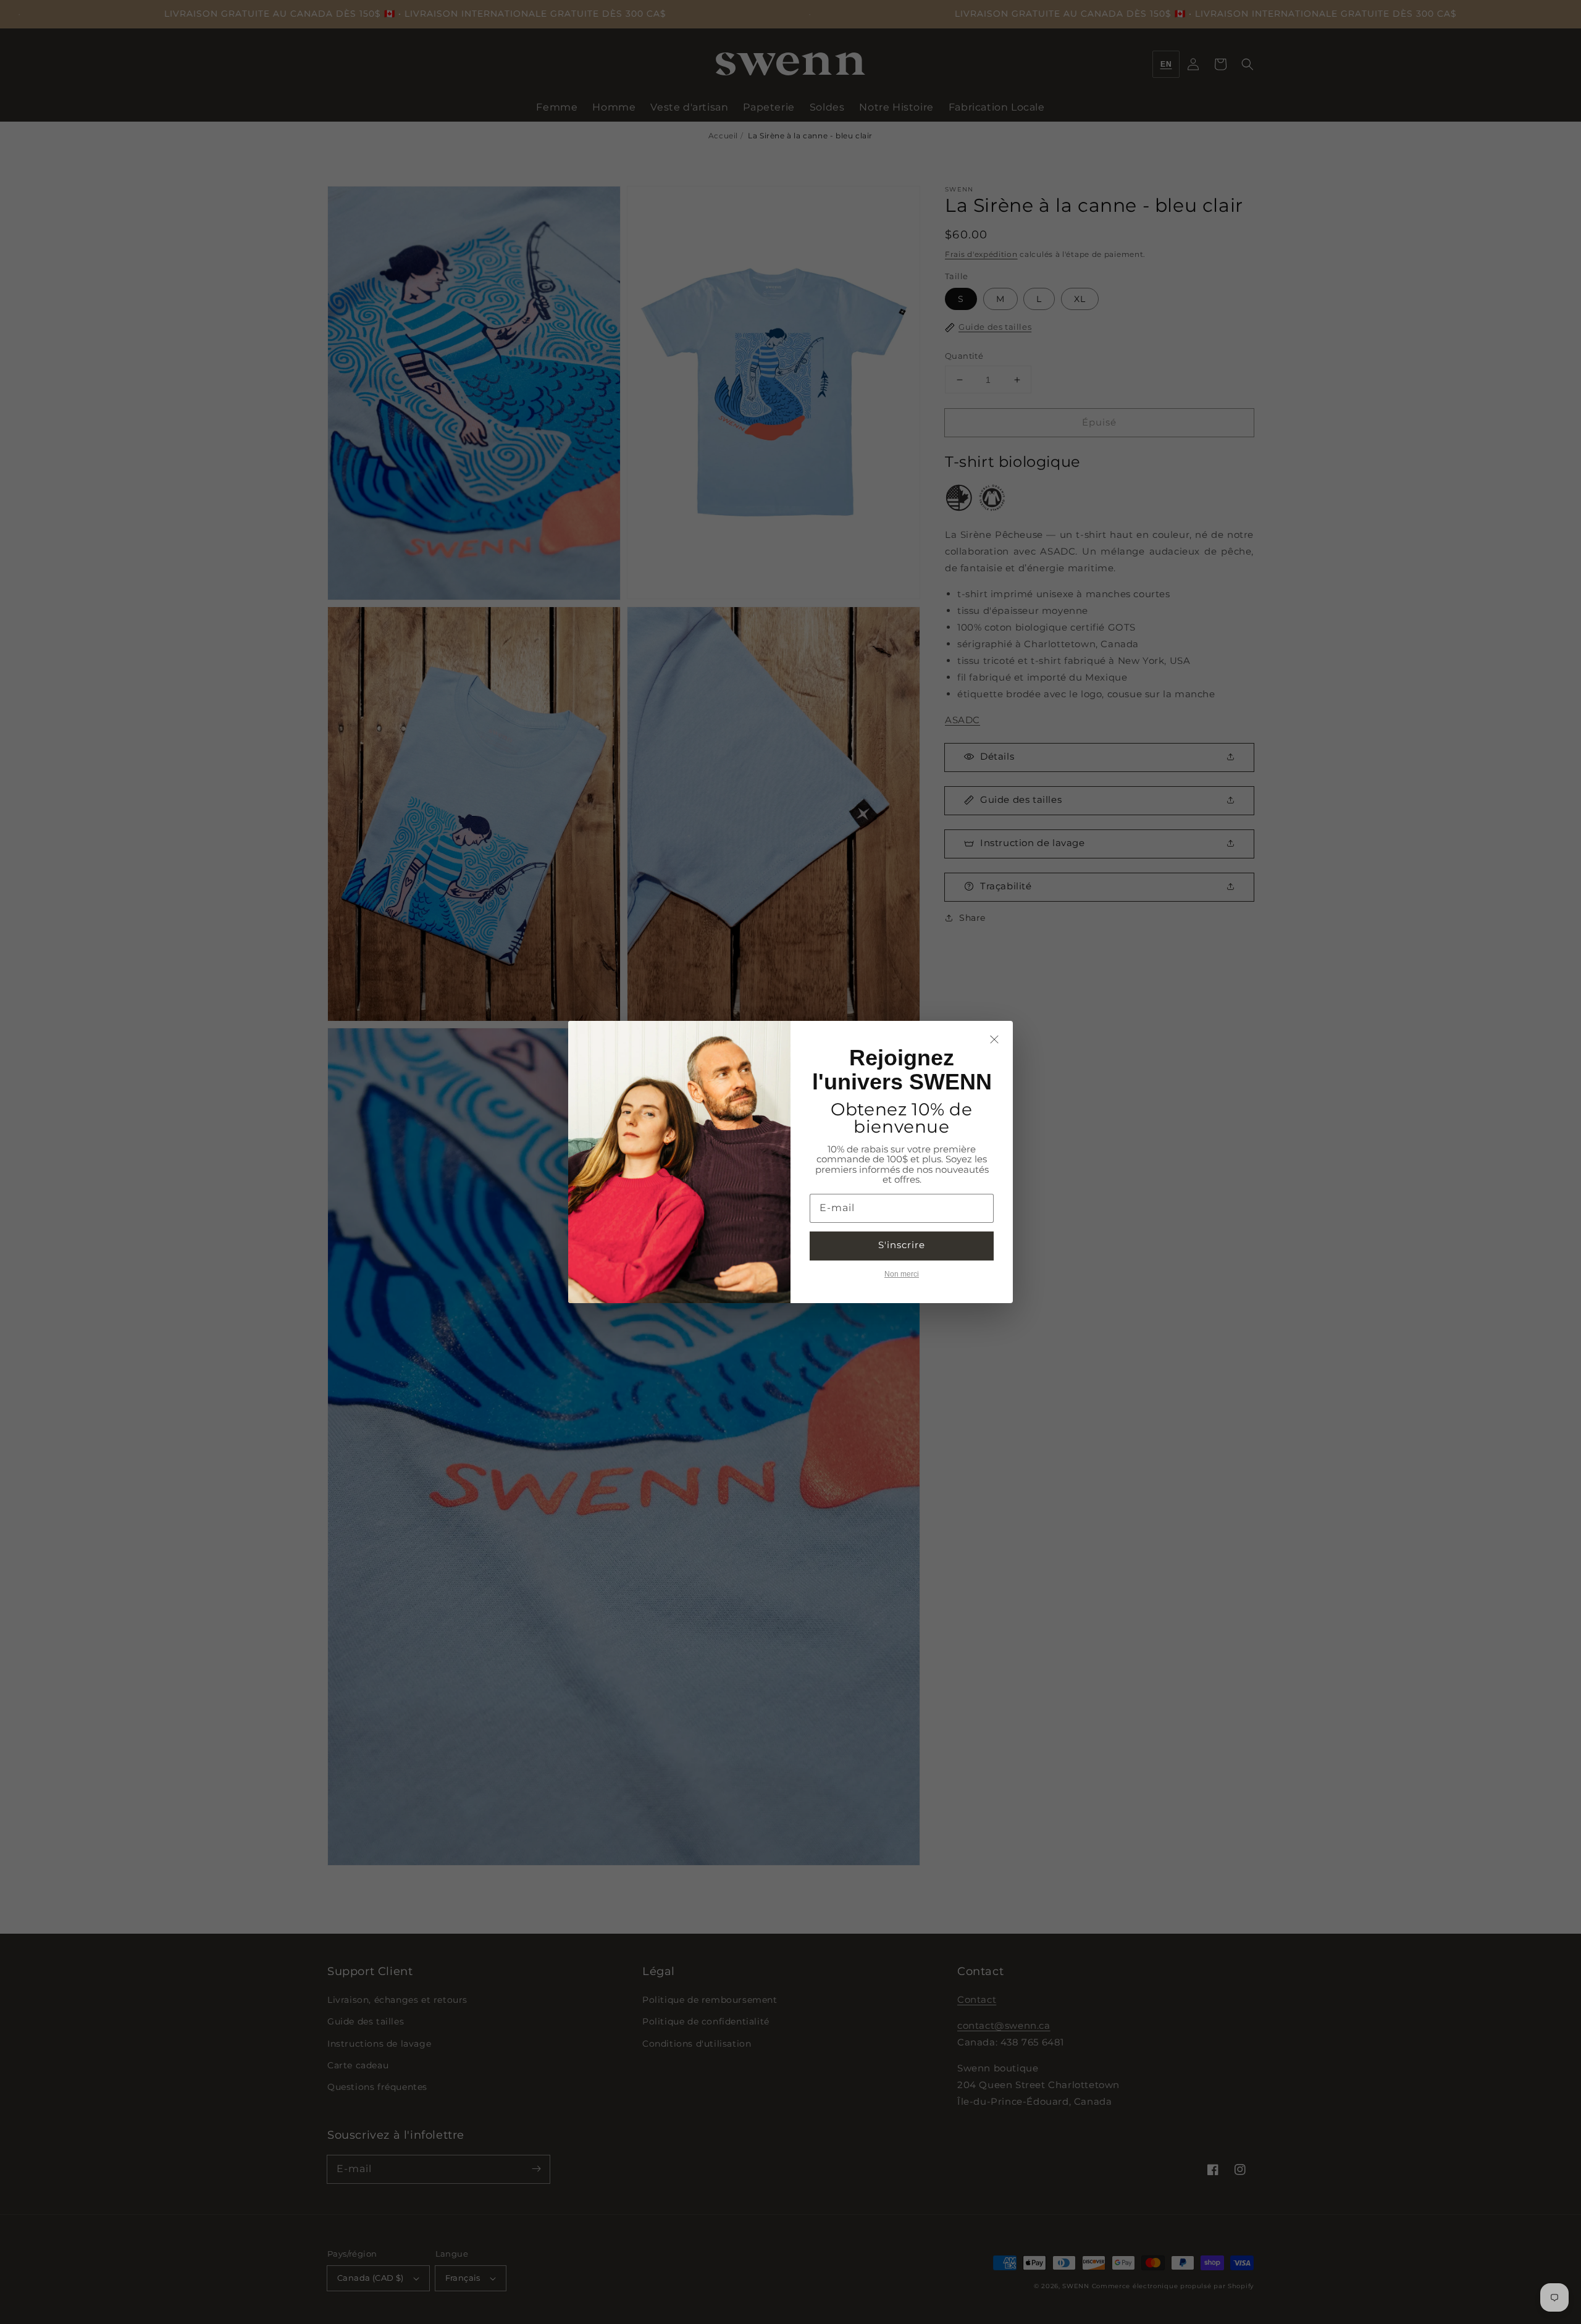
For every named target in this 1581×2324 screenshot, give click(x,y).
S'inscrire (902, 1245)
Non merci (902, 1274)
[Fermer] (994, 1039)
